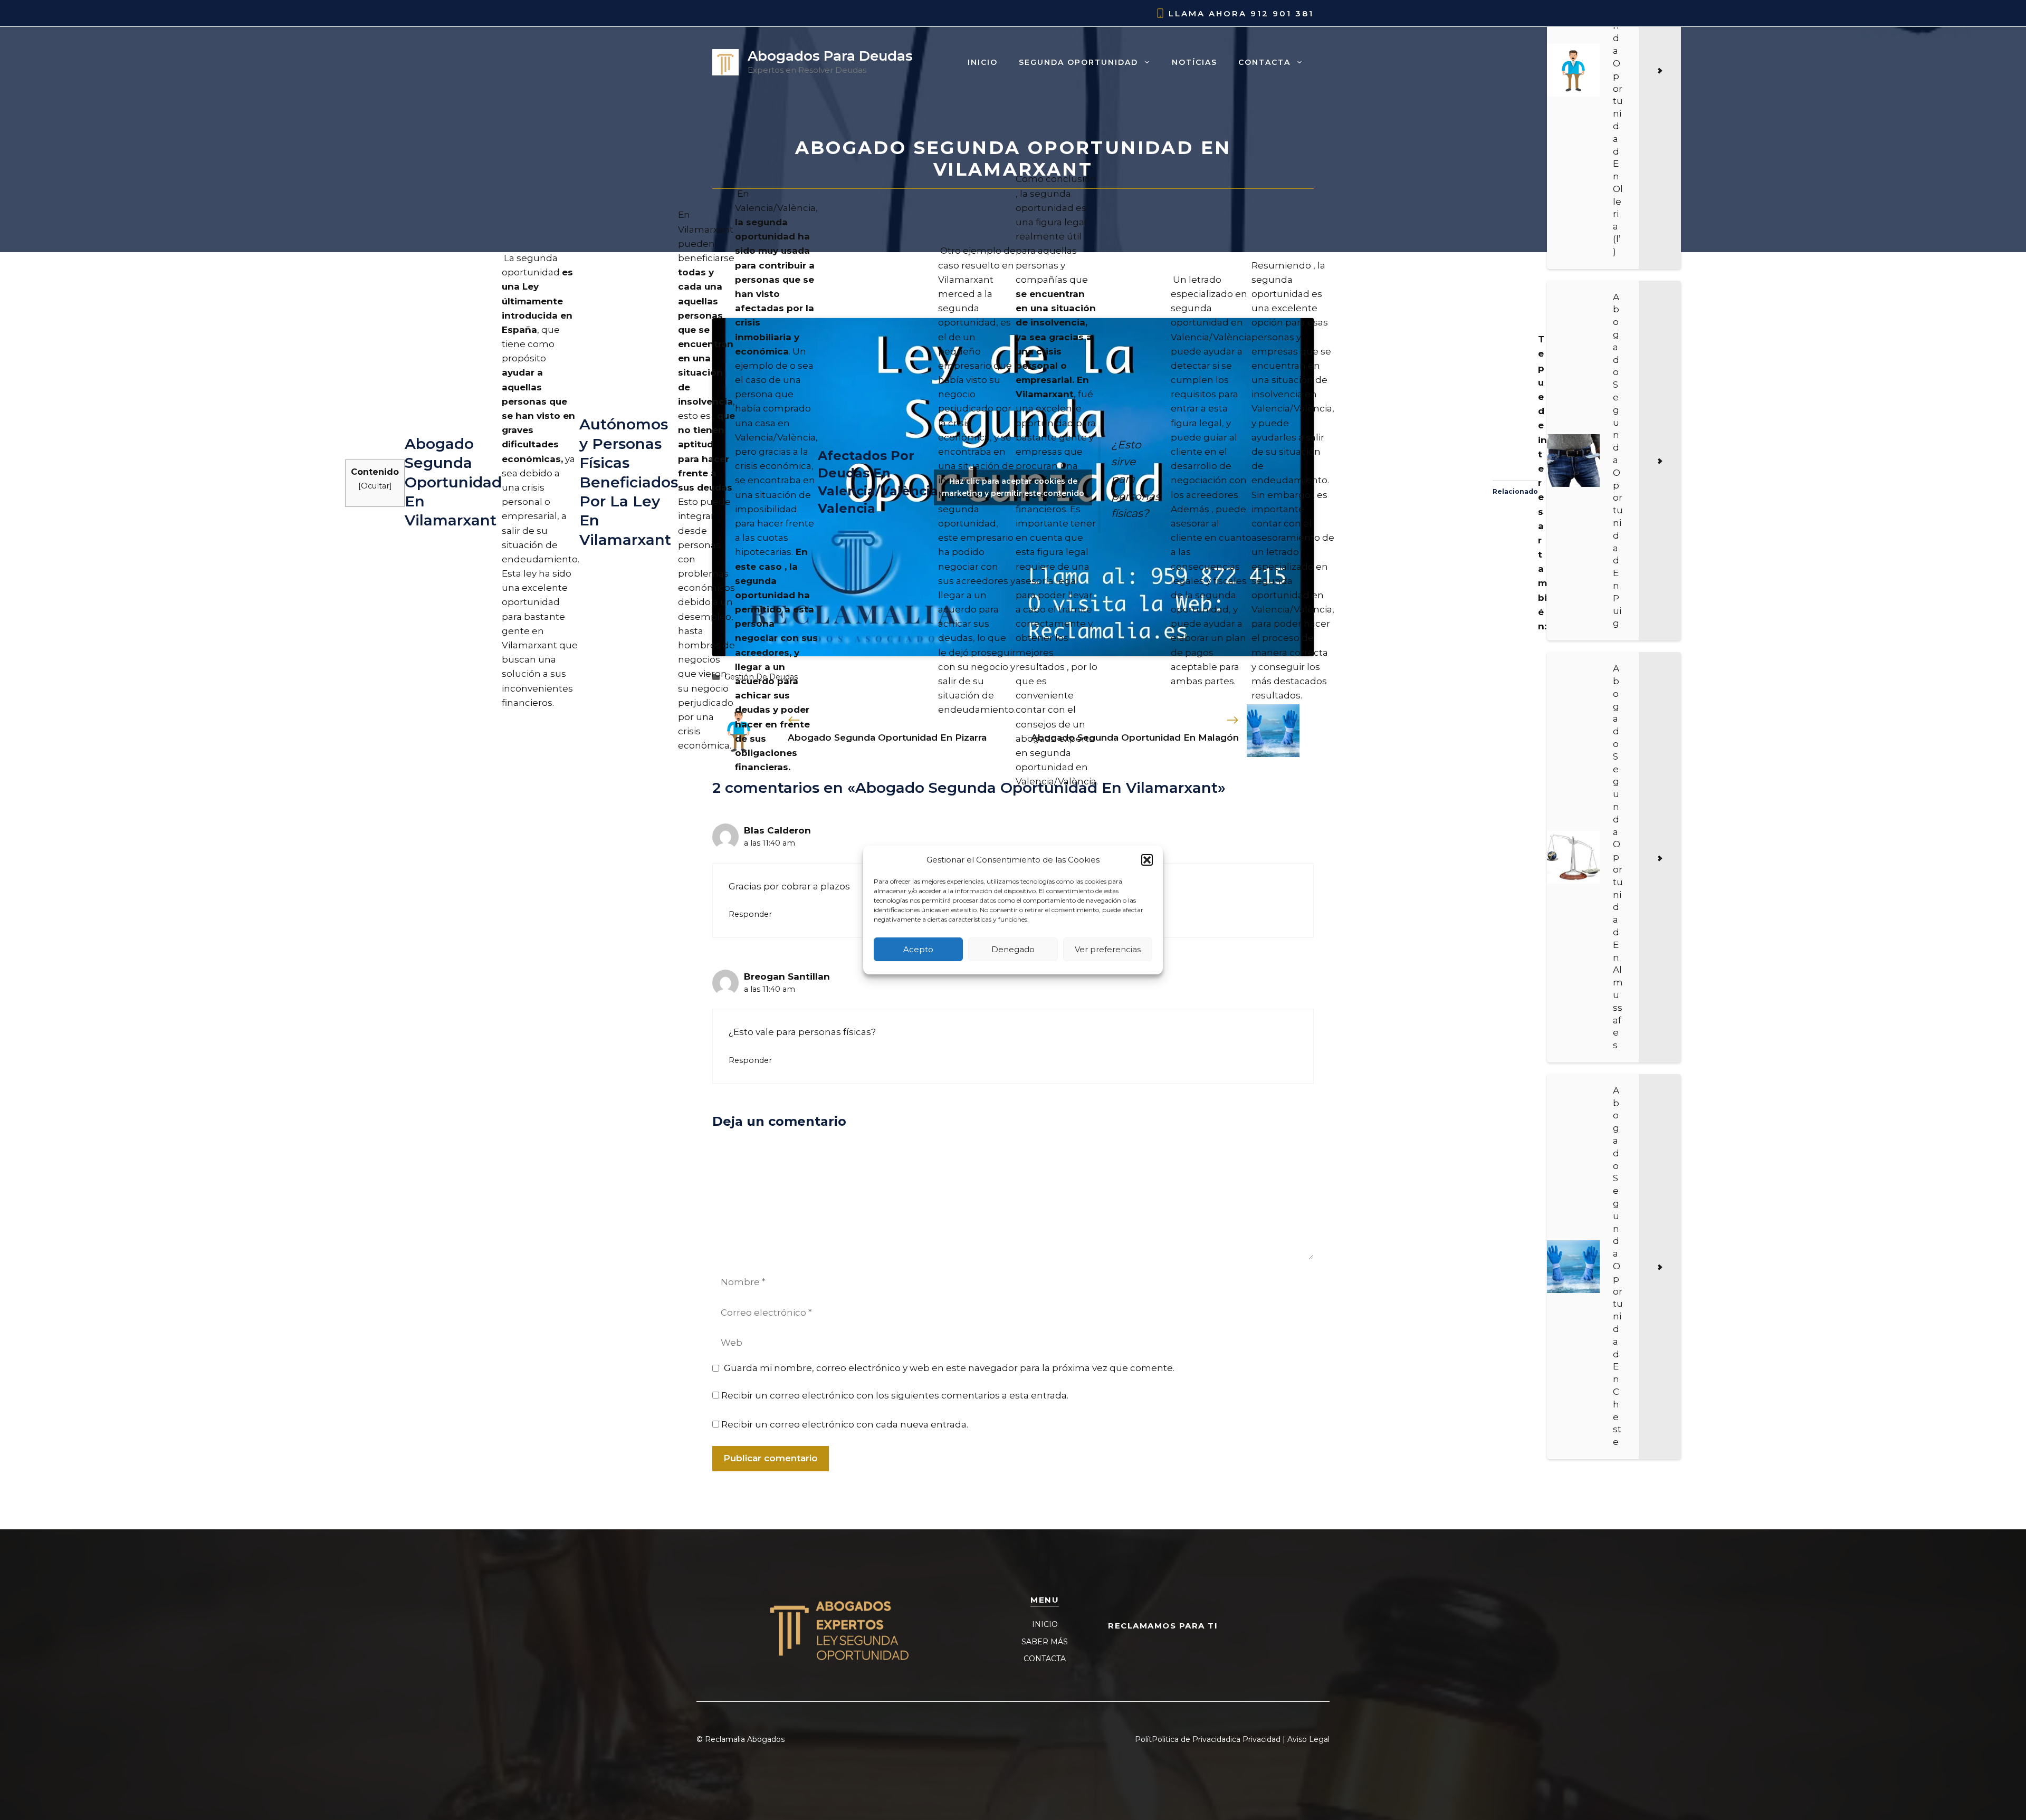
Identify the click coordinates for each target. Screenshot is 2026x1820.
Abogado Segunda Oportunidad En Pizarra (887, 737)
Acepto (918, 949)
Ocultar (375, 486)
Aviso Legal (1308, 1739)
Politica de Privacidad (1191, 1739)
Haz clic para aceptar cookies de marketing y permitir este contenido (1013, 487)
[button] (1147, 860)
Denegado (1013, 949)
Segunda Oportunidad (1078, 62)
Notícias (1194, 62)
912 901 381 (1282, 13)
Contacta (1264, 62)
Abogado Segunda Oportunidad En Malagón (1135, 737)
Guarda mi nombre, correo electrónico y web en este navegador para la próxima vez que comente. (949, 1368)
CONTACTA (1045, 1659)
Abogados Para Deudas (830, 56)
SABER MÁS (1045, 1642)
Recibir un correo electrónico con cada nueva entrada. (845, 1424)
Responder (750, 914)
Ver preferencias (1108, 949)
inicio (983, 62)
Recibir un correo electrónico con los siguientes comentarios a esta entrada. (895, 1395)
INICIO (1045, 1624)
